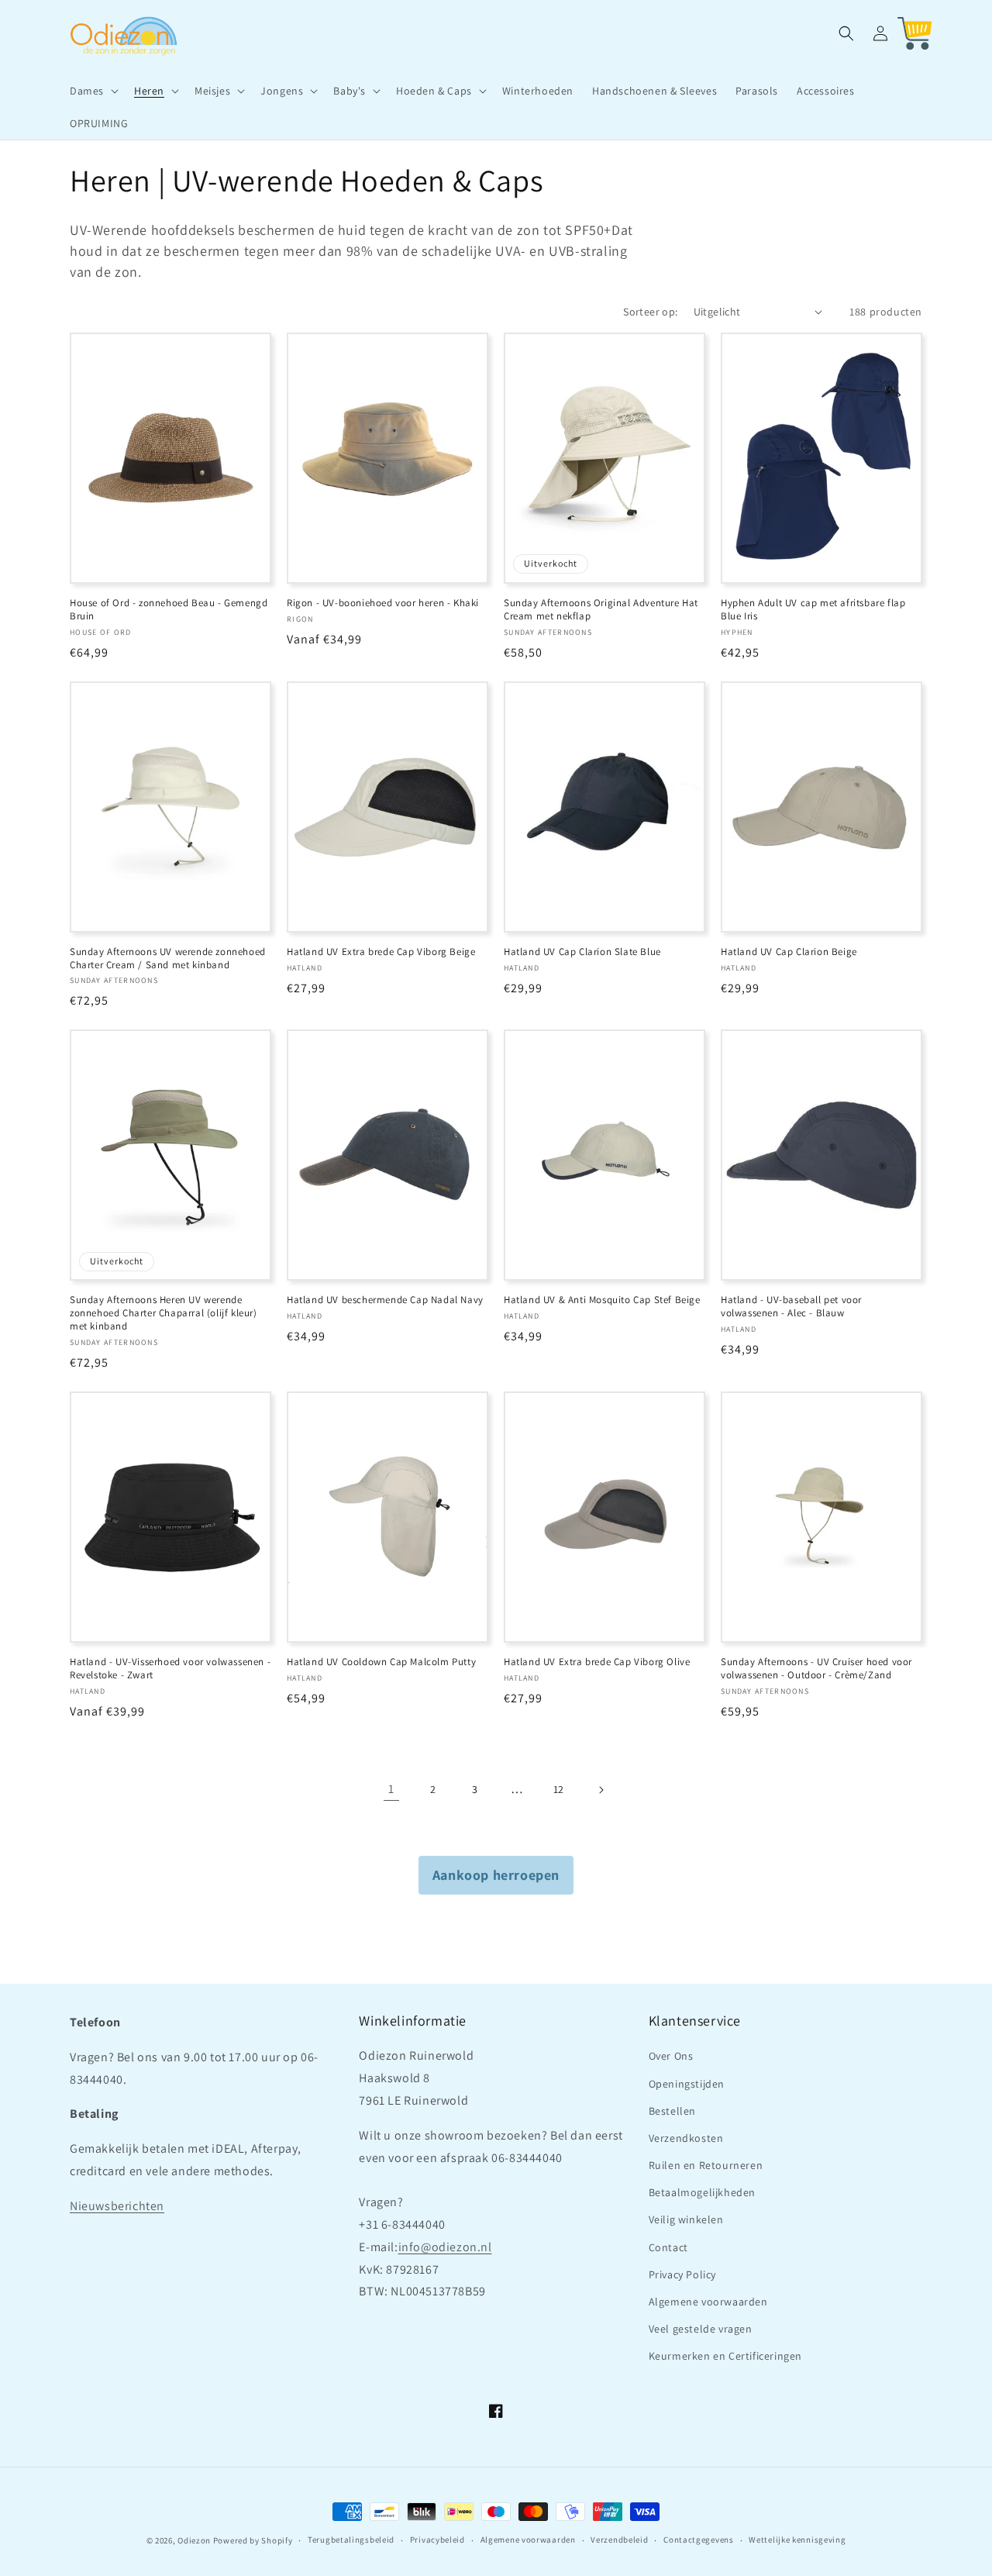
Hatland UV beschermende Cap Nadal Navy (385, 1300)
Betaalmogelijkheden (702, 2192)
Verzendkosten (686, 2138)
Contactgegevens (699, 2540)
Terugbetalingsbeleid (351, 2540)
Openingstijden (687, 2084)
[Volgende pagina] (601, 1790)
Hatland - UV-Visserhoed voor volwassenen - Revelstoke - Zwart (170, 1669)
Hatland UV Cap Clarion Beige (789, 952)
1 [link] (391, 1789)
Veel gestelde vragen (701, 2329)
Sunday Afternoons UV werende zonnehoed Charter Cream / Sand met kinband (168, 959)
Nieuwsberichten (117, 2206)
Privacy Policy (682, 2274)
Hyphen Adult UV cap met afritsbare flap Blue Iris (813, 610)
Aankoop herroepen (496, 1875)
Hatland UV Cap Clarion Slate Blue (582, 952)
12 (559, 1789)
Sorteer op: (650, 312)
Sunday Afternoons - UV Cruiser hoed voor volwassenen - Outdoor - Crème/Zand (816, 1669)
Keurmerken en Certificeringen (725, 2356)
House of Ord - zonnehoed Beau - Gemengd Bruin (169, 610)
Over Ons (671, 2056)
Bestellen (672, 2111)
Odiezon (194, 2540)
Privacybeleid (437, 2540)
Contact (668, 2247)
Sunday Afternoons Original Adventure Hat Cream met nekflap (601, 610)
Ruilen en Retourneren (706, 2165)
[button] (93, 91)
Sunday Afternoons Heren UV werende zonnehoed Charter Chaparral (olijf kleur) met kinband (164, 1313)
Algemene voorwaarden (708, 2302)
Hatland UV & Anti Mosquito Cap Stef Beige (602, 1300)
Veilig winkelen (686, 2219)
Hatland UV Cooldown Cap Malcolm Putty (381, 1662)
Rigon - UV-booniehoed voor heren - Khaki (383, 603)
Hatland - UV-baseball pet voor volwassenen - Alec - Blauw (791, 1307)
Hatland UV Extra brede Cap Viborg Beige (381, 952)
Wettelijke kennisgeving (797, 2540)
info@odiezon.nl (445, 2247)
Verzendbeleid (619, 2540)
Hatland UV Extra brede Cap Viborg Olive (597, 1662)
